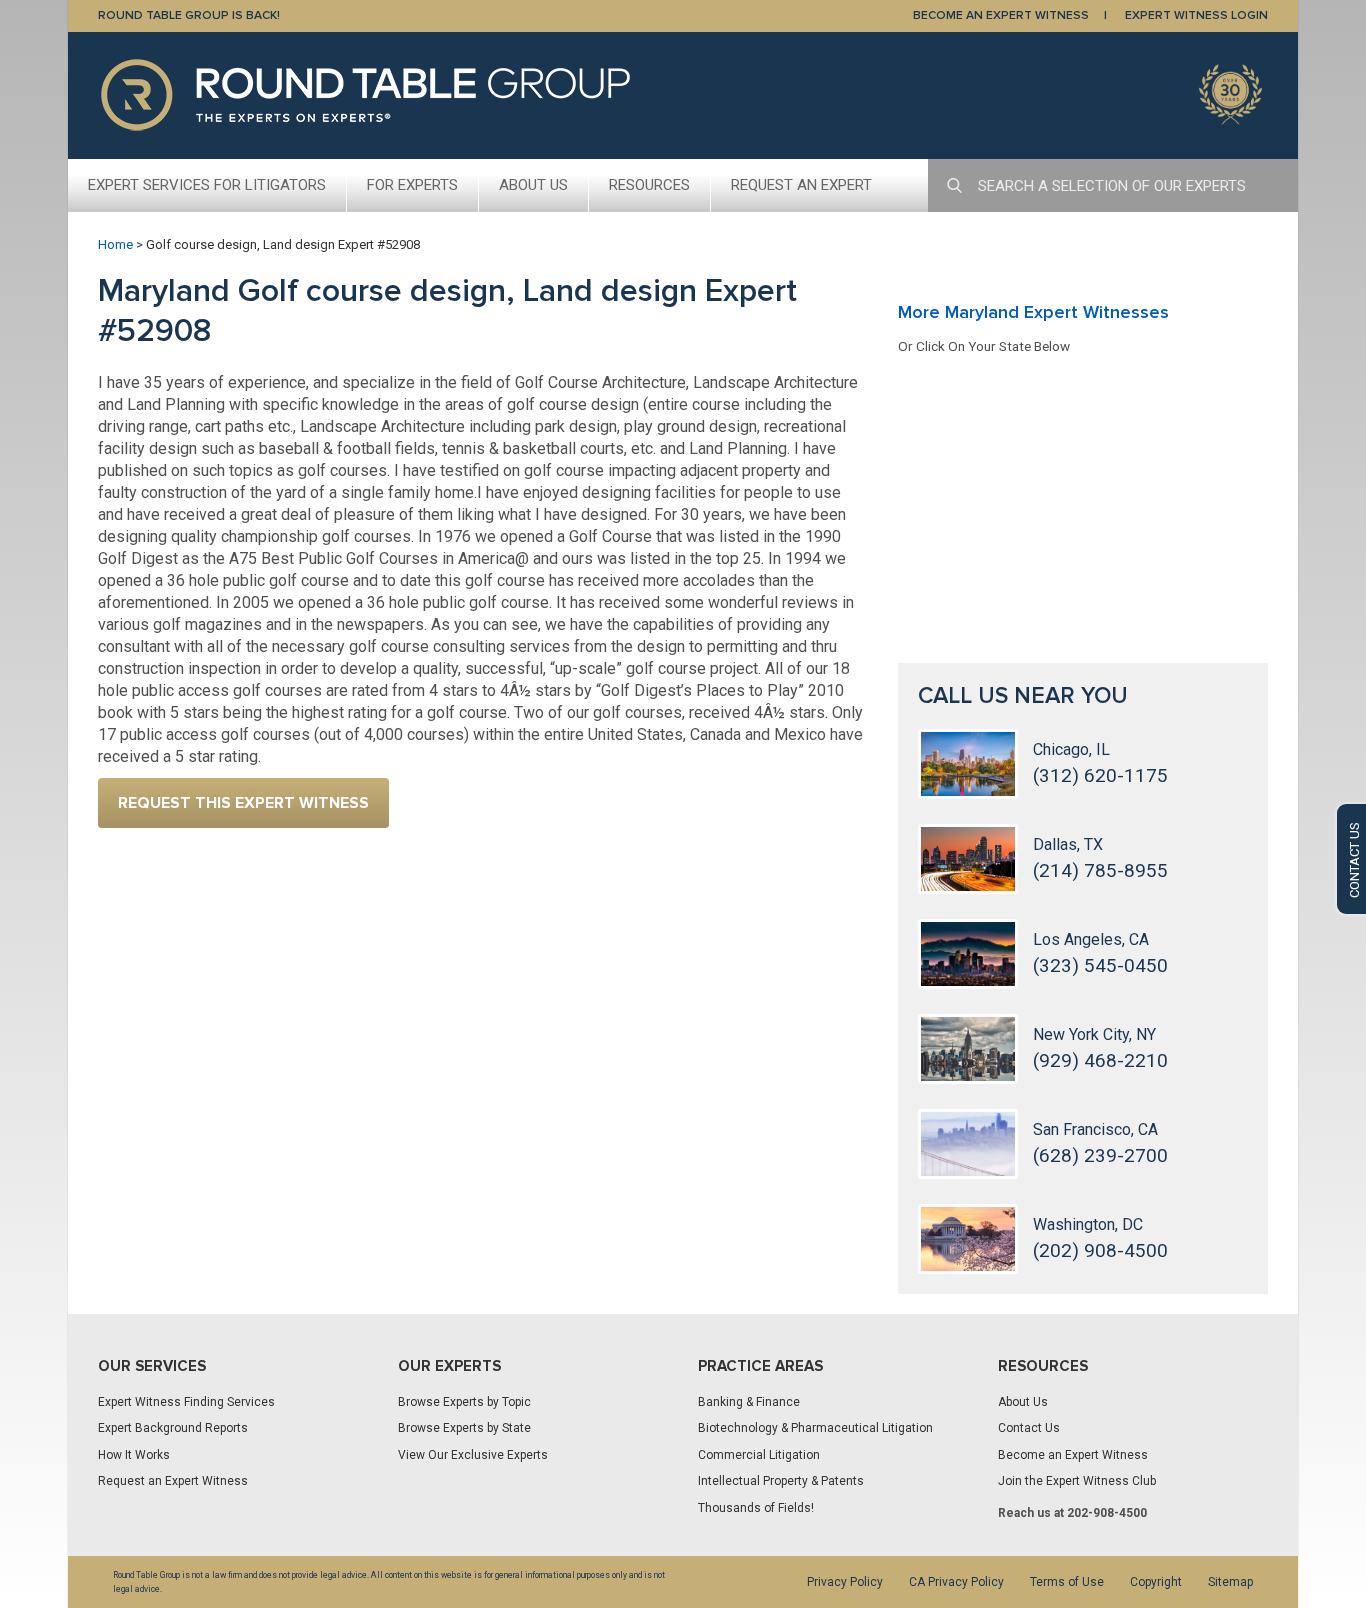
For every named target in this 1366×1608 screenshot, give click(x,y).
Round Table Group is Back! (189, 15)
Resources (649, 185)
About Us (533, 185)
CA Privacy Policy (956, 1582)
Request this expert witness (243, 803)
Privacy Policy (845, 1582)
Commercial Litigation (759, 1455)
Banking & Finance (749, 1402)
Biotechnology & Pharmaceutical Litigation (815, 1428)
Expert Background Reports (173, 1428)
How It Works (134, 1455)
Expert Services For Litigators (207, 185)
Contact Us (1029, 1428)
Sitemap (1230, 1582)
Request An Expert (801, 185)
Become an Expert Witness (1073, 1455)
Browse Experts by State (464, 1428)
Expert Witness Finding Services (186, 1402)
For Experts (412, 185)
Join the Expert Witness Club (1077, 1481)
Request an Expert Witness (173, 1481)
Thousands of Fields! (756, 1508)
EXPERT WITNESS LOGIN (1196, 15)
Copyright (1156, 1582)
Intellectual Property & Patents (781, 1481)
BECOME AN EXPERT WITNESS (1001, 15)
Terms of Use (1067, 1582)
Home (115, 244)
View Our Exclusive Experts (473, 1455)
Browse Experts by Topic (464, 1402)
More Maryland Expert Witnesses (1033, 312)
